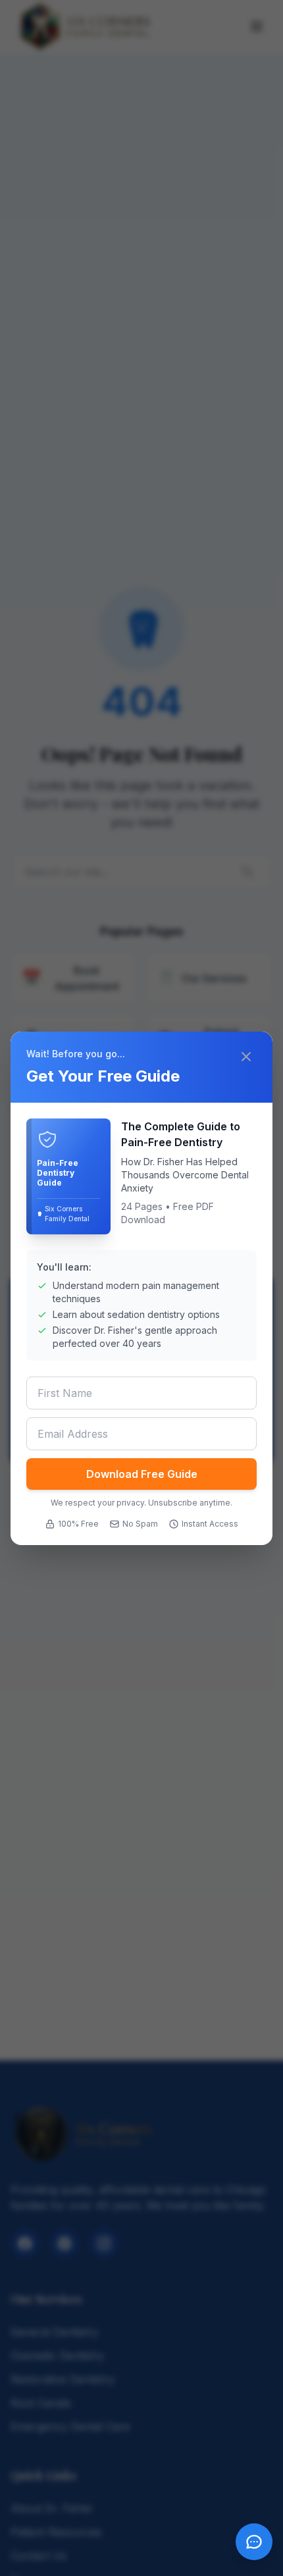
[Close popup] (247, 1057)
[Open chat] (254, 2542)
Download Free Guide (142, 1474)
